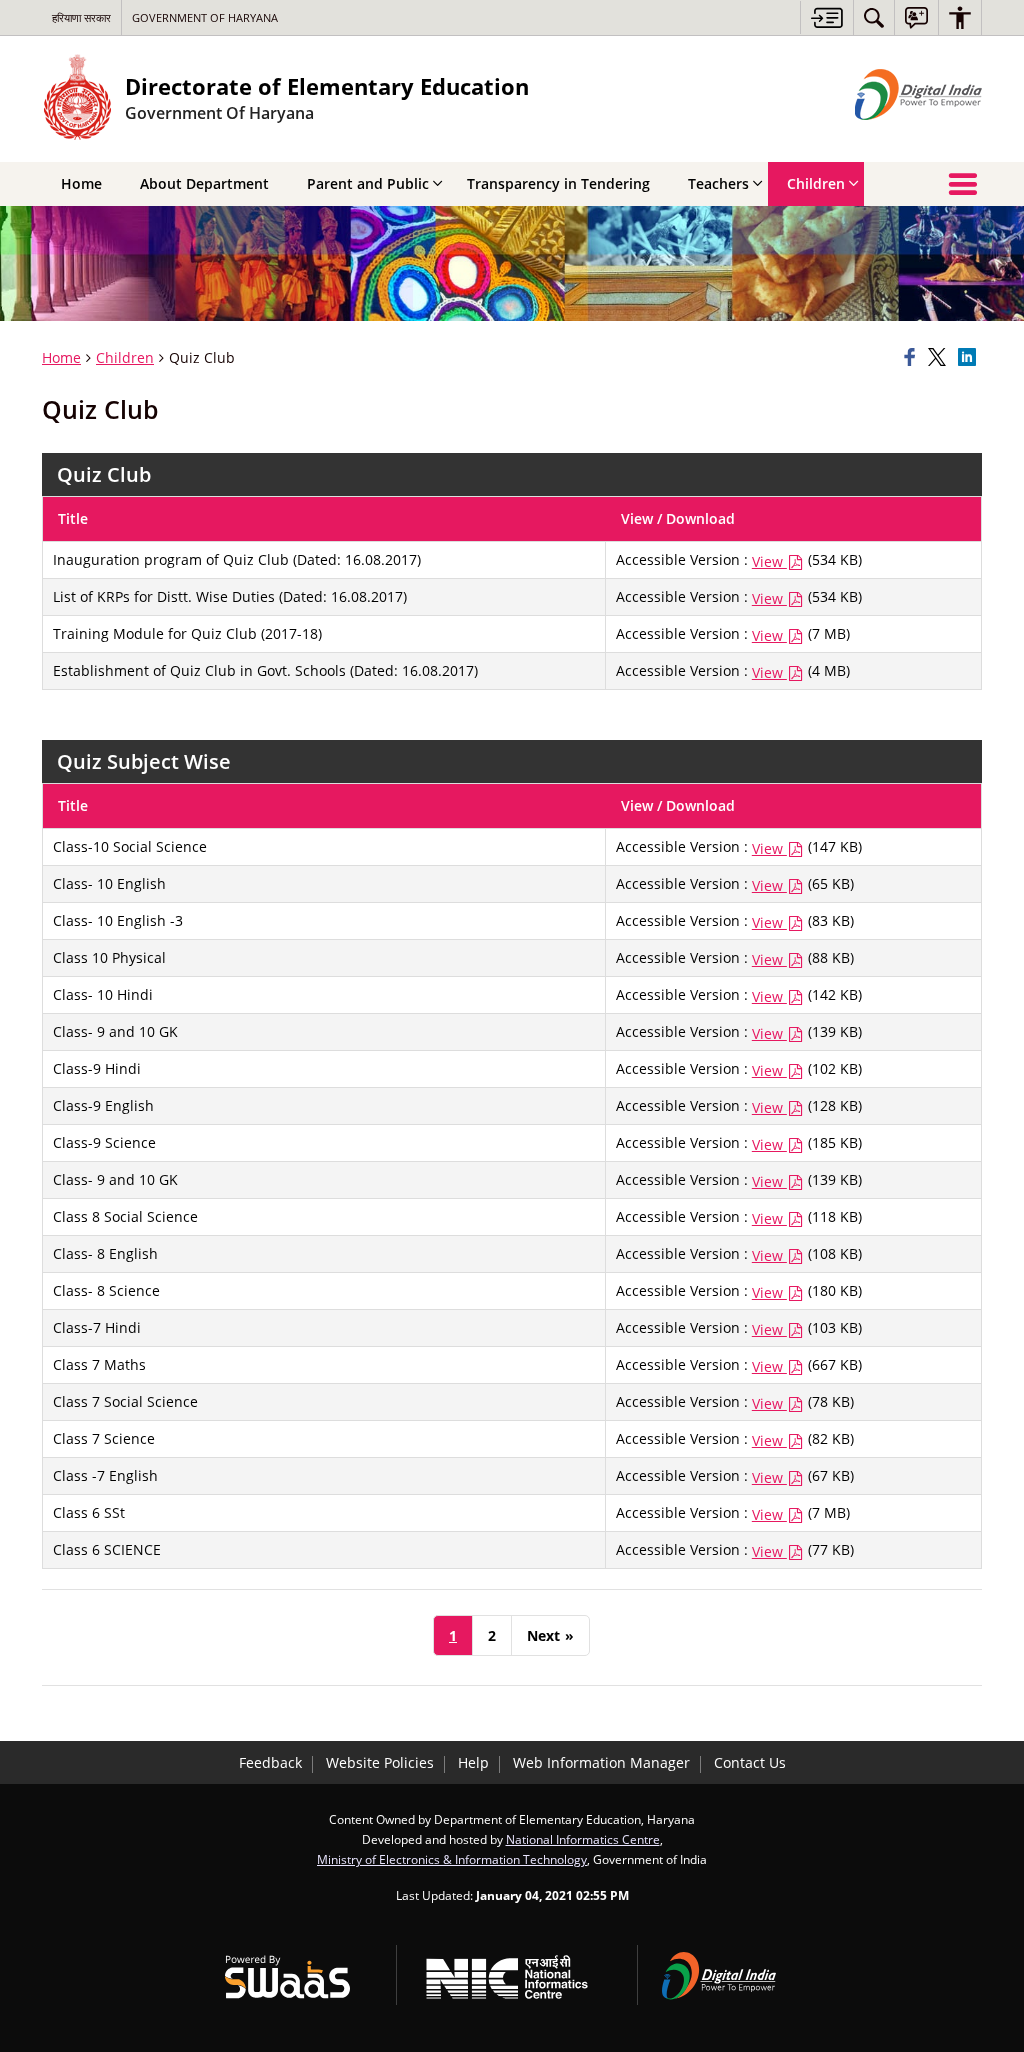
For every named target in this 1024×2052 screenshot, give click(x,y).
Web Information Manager (601, 1762)
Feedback (270, 1762)
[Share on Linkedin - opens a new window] (970, 358)
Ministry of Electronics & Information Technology (452, 1859)
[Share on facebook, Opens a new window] (913, 358)
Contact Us (750, 1762)
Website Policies (380, 1762)
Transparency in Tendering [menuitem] (558, 183)
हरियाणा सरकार (81, 17)
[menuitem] (874, 17)
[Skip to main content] (826, 17)
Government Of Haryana (205, 17)
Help (473, 1762)
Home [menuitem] (81, 183)
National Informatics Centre (583, 1839)
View (769, 561)
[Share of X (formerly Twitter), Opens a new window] (940, 358)
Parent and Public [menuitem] (368, 183)
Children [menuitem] (816, 183)
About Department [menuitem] (204, 183)
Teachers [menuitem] (718, 183)
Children (125, 357)
